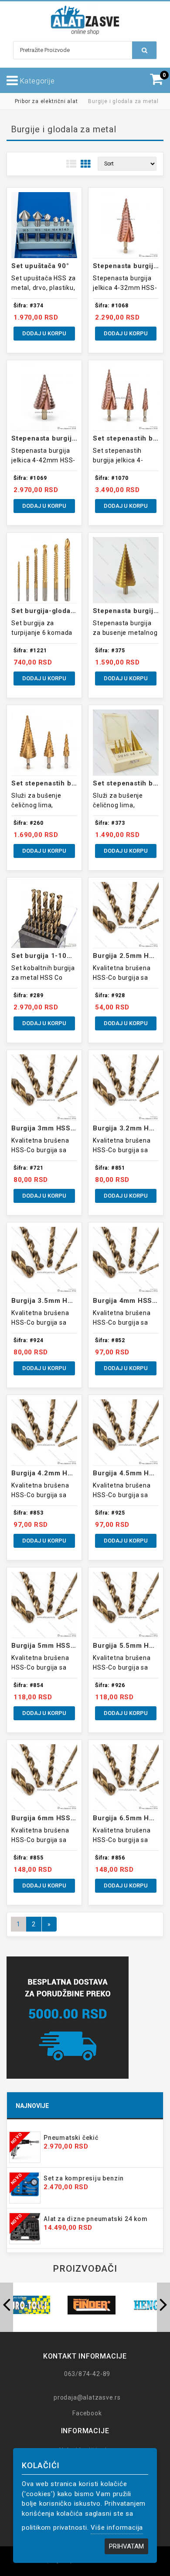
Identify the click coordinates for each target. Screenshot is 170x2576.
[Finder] (92, 2305)
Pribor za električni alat (46, 101)
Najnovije (32, 2106)
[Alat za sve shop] (85, 20)
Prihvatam (126, 2546)
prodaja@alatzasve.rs (87, 2397)
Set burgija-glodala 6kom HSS (62, 611)
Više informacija (117, 2528)
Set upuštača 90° (40, 266)
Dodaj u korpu (44, 333)
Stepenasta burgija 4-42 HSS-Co (67, 438)
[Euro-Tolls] (26, 2305)
